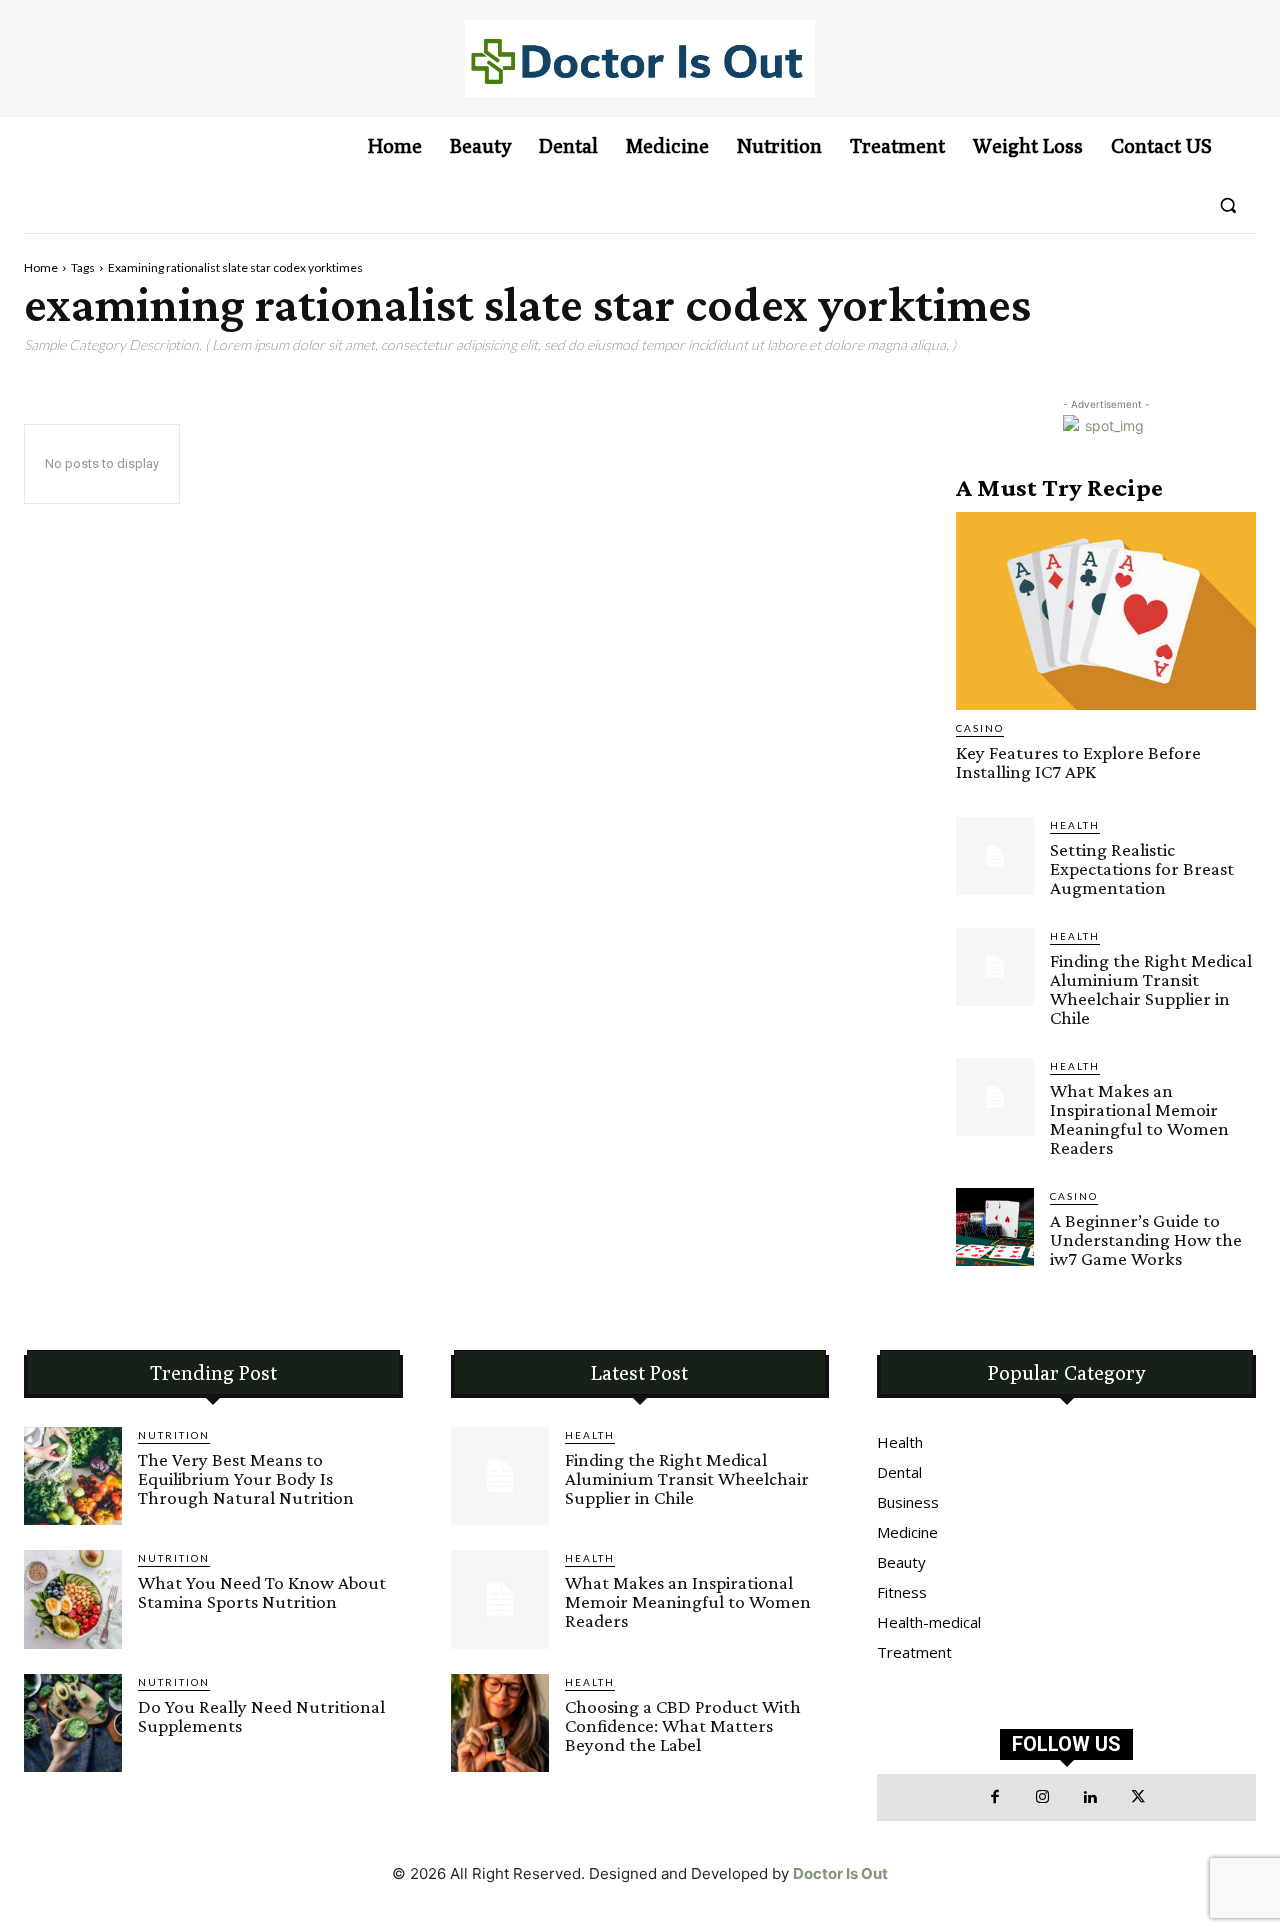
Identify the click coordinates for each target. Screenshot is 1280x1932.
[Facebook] (996, 1798)
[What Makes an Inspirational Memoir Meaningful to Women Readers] (995, 1097)
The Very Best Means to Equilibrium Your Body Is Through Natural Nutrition (246, 1478)
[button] (1228, 205)
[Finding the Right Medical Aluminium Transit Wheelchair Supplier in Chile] (995, 967)
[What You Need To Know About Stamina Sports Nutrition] (73, 1599)
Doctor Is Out (840, 1873)
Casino (980, 728)
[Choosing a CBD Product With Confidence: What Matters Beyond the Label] (500, 1723)
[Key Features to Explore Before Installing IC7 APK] (1106, 611)
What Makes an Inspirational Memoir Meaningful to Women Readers (1139, 1119)
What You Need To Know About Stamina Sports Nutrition (262, 1592)
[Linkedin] (1091, 1798)
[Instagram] (1043, 1798)
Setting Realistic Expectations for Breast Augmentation (1142, 868)
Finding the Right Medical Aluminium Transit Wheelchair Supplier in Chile (1151, 989)
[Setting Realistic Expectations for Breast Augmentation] (995, 856)
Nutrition (174, 1435)
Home (41, 267)
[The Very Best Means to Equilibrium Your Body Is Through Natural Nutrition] (73, 1476)
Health (1075, 825)
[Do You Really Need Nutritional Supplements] (73, 1723)
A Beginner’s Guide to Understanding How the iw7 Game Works (1146, 1239)
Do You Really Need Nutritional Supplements (261, 1716)
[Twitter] (1138, 1798)
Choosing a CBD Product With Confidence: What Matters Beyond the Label (683, 1725)
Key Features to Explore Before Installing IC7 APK (1078, 762)
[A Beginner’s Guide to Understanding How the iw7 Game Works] (995, 1227)
